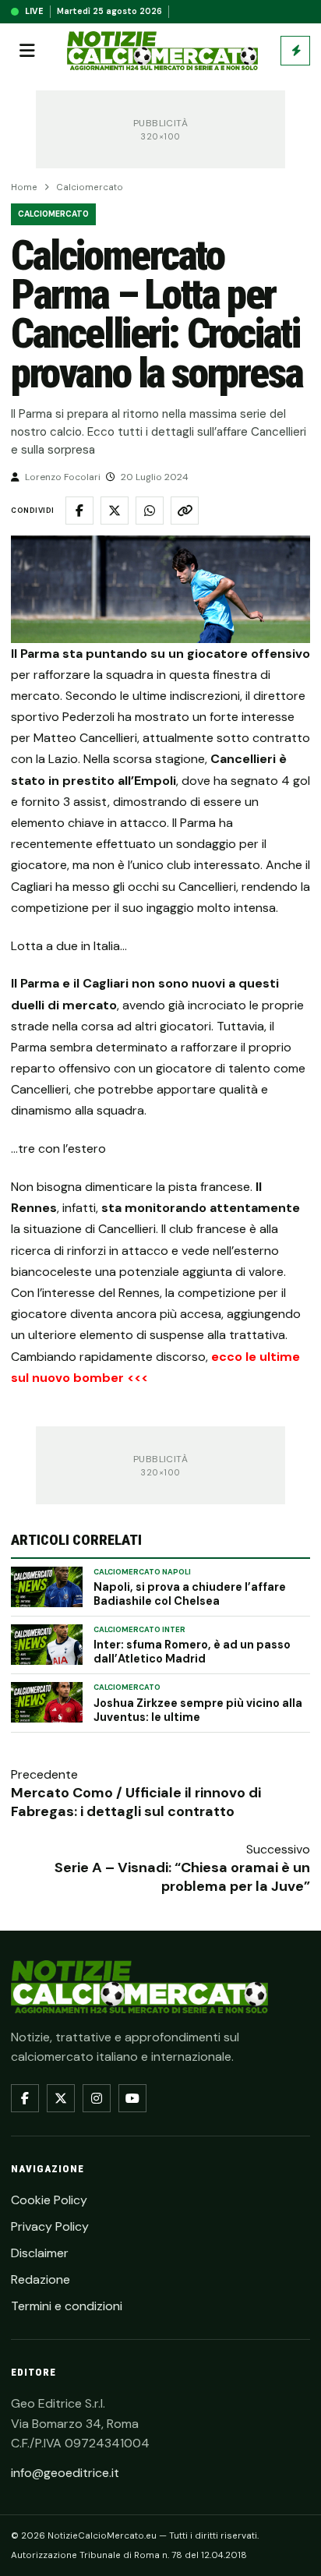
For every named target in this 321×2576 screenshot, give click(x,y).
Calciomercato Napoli (142, 1572)
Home (24, 187)
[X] (61, 2098)
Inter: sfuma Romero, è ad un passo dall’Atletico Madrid (192, 1652)
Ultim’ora (295, 51)
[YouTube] (132, 2098)
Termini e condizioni (67, 2306)
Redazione (41, 2279)
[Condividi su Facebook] (79, 511)
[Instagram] (97, 2098)
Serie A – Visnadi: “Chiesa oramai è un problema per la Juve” (182, 1877)
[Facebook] (25, 2098)
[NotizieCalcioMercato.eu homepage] (162, 51)
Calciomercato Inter (139, 1630)
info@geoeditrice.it (65, 2473)
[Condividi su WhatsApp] (150, 511)
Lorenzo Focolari (63, 477)
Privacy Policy (50, 2226)
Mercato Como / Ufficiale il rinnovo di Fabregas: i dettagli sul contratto (136, 1802)
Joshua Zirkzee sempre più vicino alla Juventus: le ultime (198, 1710)
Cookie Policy (49, 2200)
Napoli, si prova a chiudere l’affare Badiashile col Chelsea (190, 1594)
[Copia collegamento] (185, 511)
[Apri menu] (27, 51)
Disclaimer (40, 2253)
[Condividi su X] (115, 511)
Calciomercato (90, 187)
